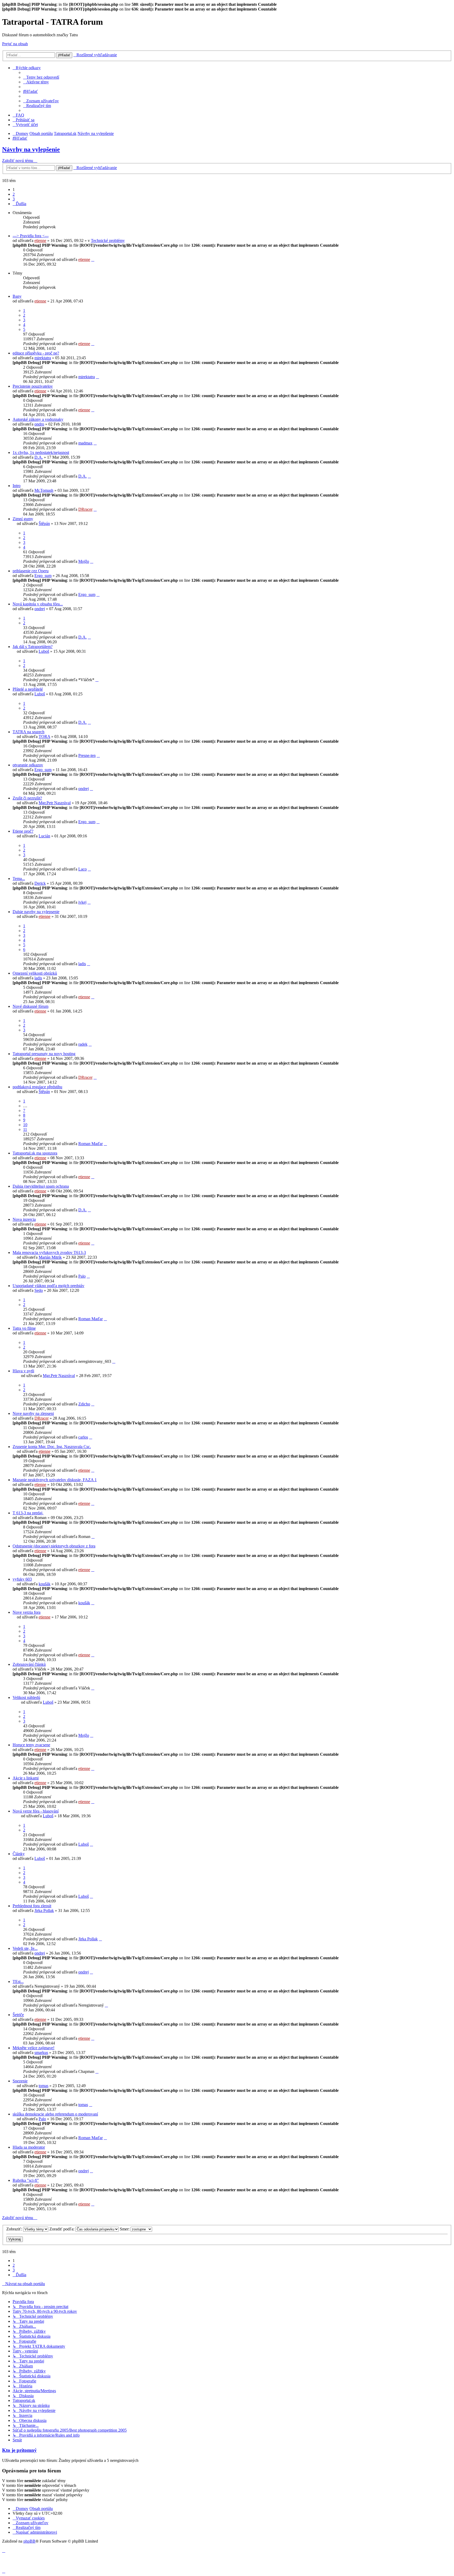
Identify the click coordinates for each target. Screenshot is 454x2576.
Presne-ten (87, 755)
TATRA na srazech (29, 732)
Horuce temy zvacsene (31, 1745)
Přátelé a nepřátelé (28, 689)
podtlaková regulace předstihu (37, 1087)
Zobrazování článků (29, 1664)
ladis (82, 964)
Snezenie (20, 2081)
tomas (43, 2086)
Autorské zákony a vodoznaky (38, 419)
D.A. (39, 457)
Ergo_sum (43, 576)
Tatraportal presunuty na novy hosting (44, 1054)
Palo (82, 1276)
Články (19, 1854)
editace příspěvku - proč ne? (36, 353)
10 (25, 1125)
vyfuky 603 (22, 1579)
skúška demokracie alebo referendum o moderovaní (55, 2114)
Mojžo (84, 561)
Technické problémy (108, 241)
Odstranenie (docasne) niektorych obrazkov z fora (54, 1546)
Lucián (44, 836)
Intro (17, 486)
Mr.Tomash (44, 490)
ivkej (82, 902)
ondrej (40, 609)
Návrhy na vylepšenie (31, 149)
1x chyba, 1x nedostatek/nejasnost (41, 452)
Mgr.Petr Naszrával (55, 803)
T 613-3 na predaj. (28, 1513)
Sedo (39, 1290)
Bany (17, 296)
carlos (83, 1437)
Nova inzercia (24, 1219)
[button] (19, 204)
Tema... (19, 879)
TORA (44, 737)
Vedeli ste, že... (25, 1948)
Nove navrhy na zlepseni (33, 1413)
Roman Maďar (91, 1144)
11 (25, 1129)
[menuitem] (41, 77)
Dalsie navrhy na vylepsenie (36, 912)
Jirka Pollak (44, 1911)
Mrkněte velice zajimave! (33, 2048)
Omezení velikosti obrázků (35, 973)
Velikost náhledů (26, 1697)
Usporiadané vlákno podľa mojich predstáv (48, 1286)
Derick (40, 883)
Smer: (125, 2229)
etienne (40, 241)
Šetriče (18, 2015)
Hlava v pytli (23, 1371)
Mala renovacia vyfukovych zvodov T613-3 (49, 1252)
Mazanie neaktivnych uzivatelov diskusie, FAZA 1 (55, 1480)
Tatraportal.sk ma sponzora (35, 1153)
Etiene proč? (23, 831)
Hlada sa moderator (29, 2147)
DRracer (85, 509)
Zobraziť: (15, 2229)
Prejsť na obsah (15, 44)
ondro (39, 424)
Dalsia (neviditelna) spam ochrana (41, 1186)
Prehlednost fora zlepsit (32, 1906)
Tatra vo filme (24, 1328)
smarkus (41, 2053)
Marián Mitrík (50, 1257)
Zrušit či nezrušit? (27, 798)
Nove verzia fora (27, 1612)
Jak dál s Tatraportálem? (33, 647)
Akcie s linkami (26, 1778)
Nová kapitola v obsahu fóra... (38, 604)
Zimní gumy (23, 519)
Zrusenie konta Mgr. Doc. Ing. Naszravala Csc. (52, 1447)
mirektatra (43, 358)
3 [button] (14, 199)
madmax (85, 443)
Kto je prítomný (19, 2450)
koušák (45, 1584)
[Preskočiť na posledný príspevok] (93, 259)
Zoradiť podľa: (62, 2229)
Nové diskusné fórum (30, 1006)
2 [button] (14, 194)
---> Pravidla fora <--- (31, 236)
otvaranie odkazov (28, 765)
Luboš (44, 651)
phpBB (29, 2541)
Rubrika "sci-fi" (26, 2180)
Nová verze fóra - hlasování (36, 1811)
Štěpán (44, 523)
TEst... (18, 1982)
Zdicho (84, 1404)
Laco (82, 869)
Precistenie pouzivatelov (33, 386)
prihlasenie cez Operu (31, 571)
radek (83, 1044)
